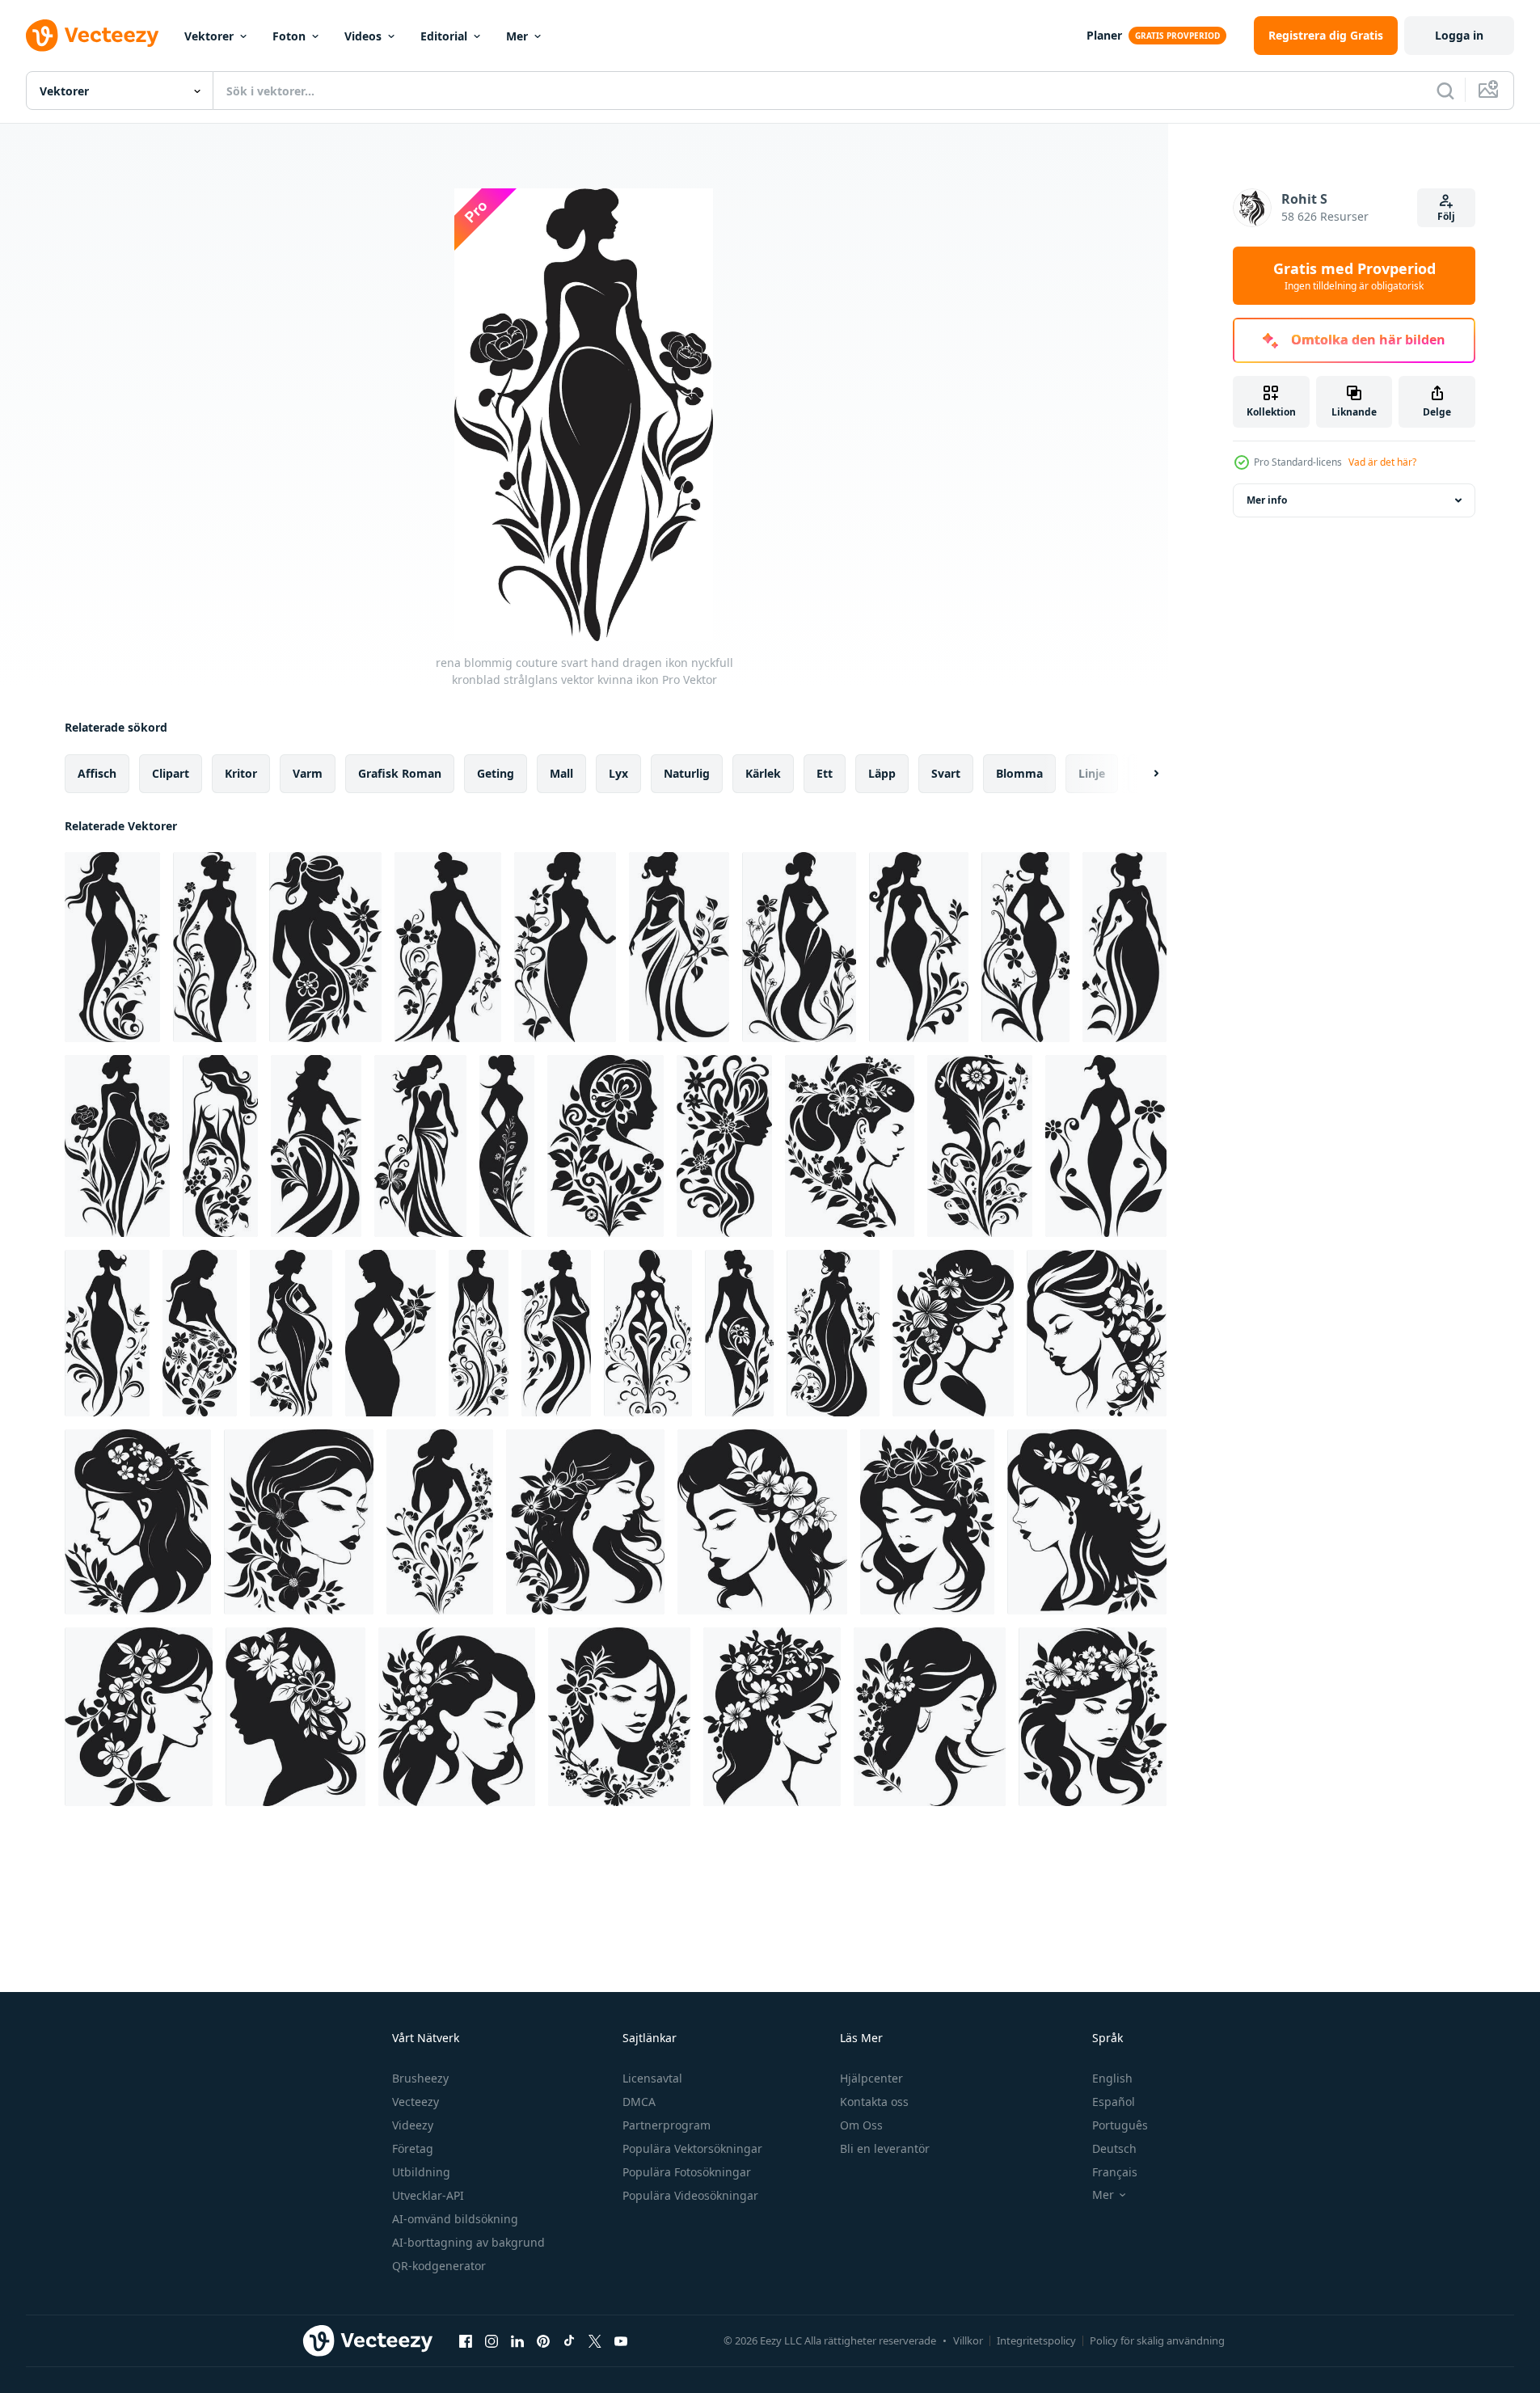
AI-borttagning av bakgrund (468, 2242)
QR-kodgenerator (439, 2266)
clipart (171, 773)
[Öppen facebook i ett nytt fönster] (466, 2340)
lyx (618, 773)
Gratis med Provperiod (1354, 276)
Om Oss (861, 2125)
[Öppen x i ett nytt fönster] (595, 2340)
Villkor (968, 2340)
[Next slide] (1142, 774)
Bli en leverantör (885, 2148)
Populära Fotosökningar (687, 2172)
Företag (413, 2148)
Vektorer (209, 36)
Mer (517, 36)
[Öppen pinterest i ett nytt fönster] (543, 2340)
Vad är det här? (1382, 462)
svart (946, 773)
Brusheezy (420, 2078)
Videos (363, 36)
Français (1115, 2172)
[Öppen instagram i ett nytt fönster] (492, 2340)
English (1112, 2078)
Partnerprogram (667, 2125)
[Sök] (1445, 91)
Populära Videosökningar (690, 2195)
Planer (1104, 35)
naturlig (687, 773)
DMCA (639, 2102)
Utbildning (421, 2172)
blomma (1019, 773)
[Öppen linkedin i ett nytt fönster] (517, 2340)
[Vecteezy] (92, 36)
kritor (241, 773)
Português (1120, 2125)
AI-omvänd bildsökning (455, 2219)
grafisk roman (400, 773)
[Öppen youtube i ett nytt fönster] (621, 2340)
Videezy (413, 2125)
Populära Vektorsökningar (692, 2148)
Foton (289, 36)
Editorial (444, 36)
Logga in (1459, 35)
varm (308, 773)
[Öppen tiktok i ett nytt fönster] (569, 2340)
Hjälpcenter (871, 2078)
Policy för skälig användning (1157, 2340)
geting (496, 773)
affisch (97, 773)
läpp (882, 773)
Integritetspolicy (1036, 2340)
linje (1092, 773)
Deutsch (1114, 2148)
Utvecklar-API (428, 2195)
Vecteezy (416, 2102)
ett (825, 773)
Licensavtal (652, 2078)
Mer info (1267, 500)
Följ (1446, 216)
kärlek (763, 773)
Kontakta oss (874, 2102)
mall (561, 773)
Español (1114, 2102)
